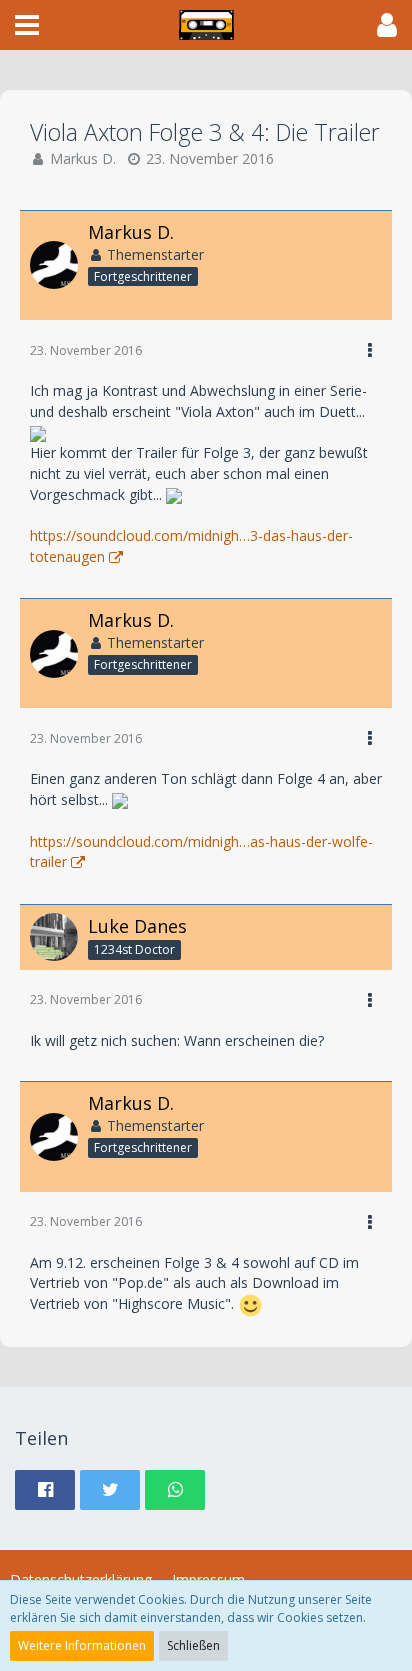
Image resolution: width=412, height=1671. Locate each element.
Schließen (193, 1645)
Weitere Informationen (82, 1645)
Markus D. (83, 158)
